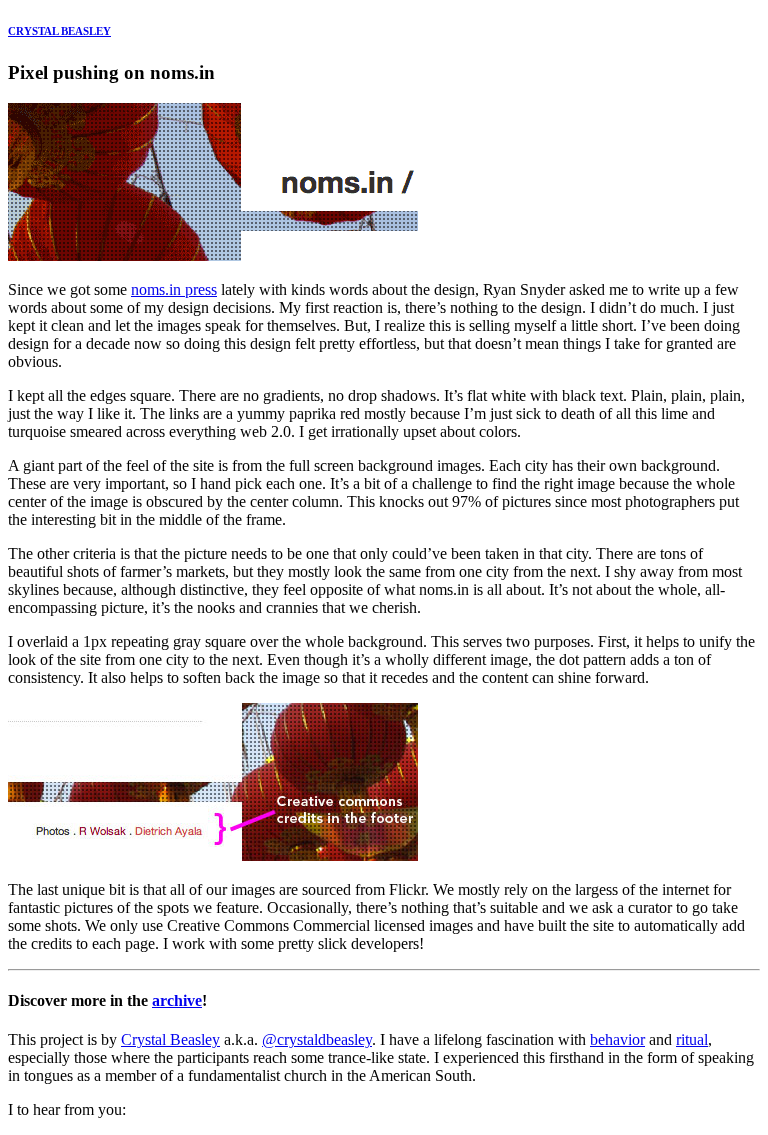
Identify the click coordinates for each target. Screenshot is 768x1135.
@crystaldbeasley (317, 1039)
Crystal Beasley (170, 1039)
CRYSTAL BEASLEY (59, 31)
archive (177, 1000)
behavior (617, 1039)
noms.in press (174, 289)
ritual (692, 1039)
